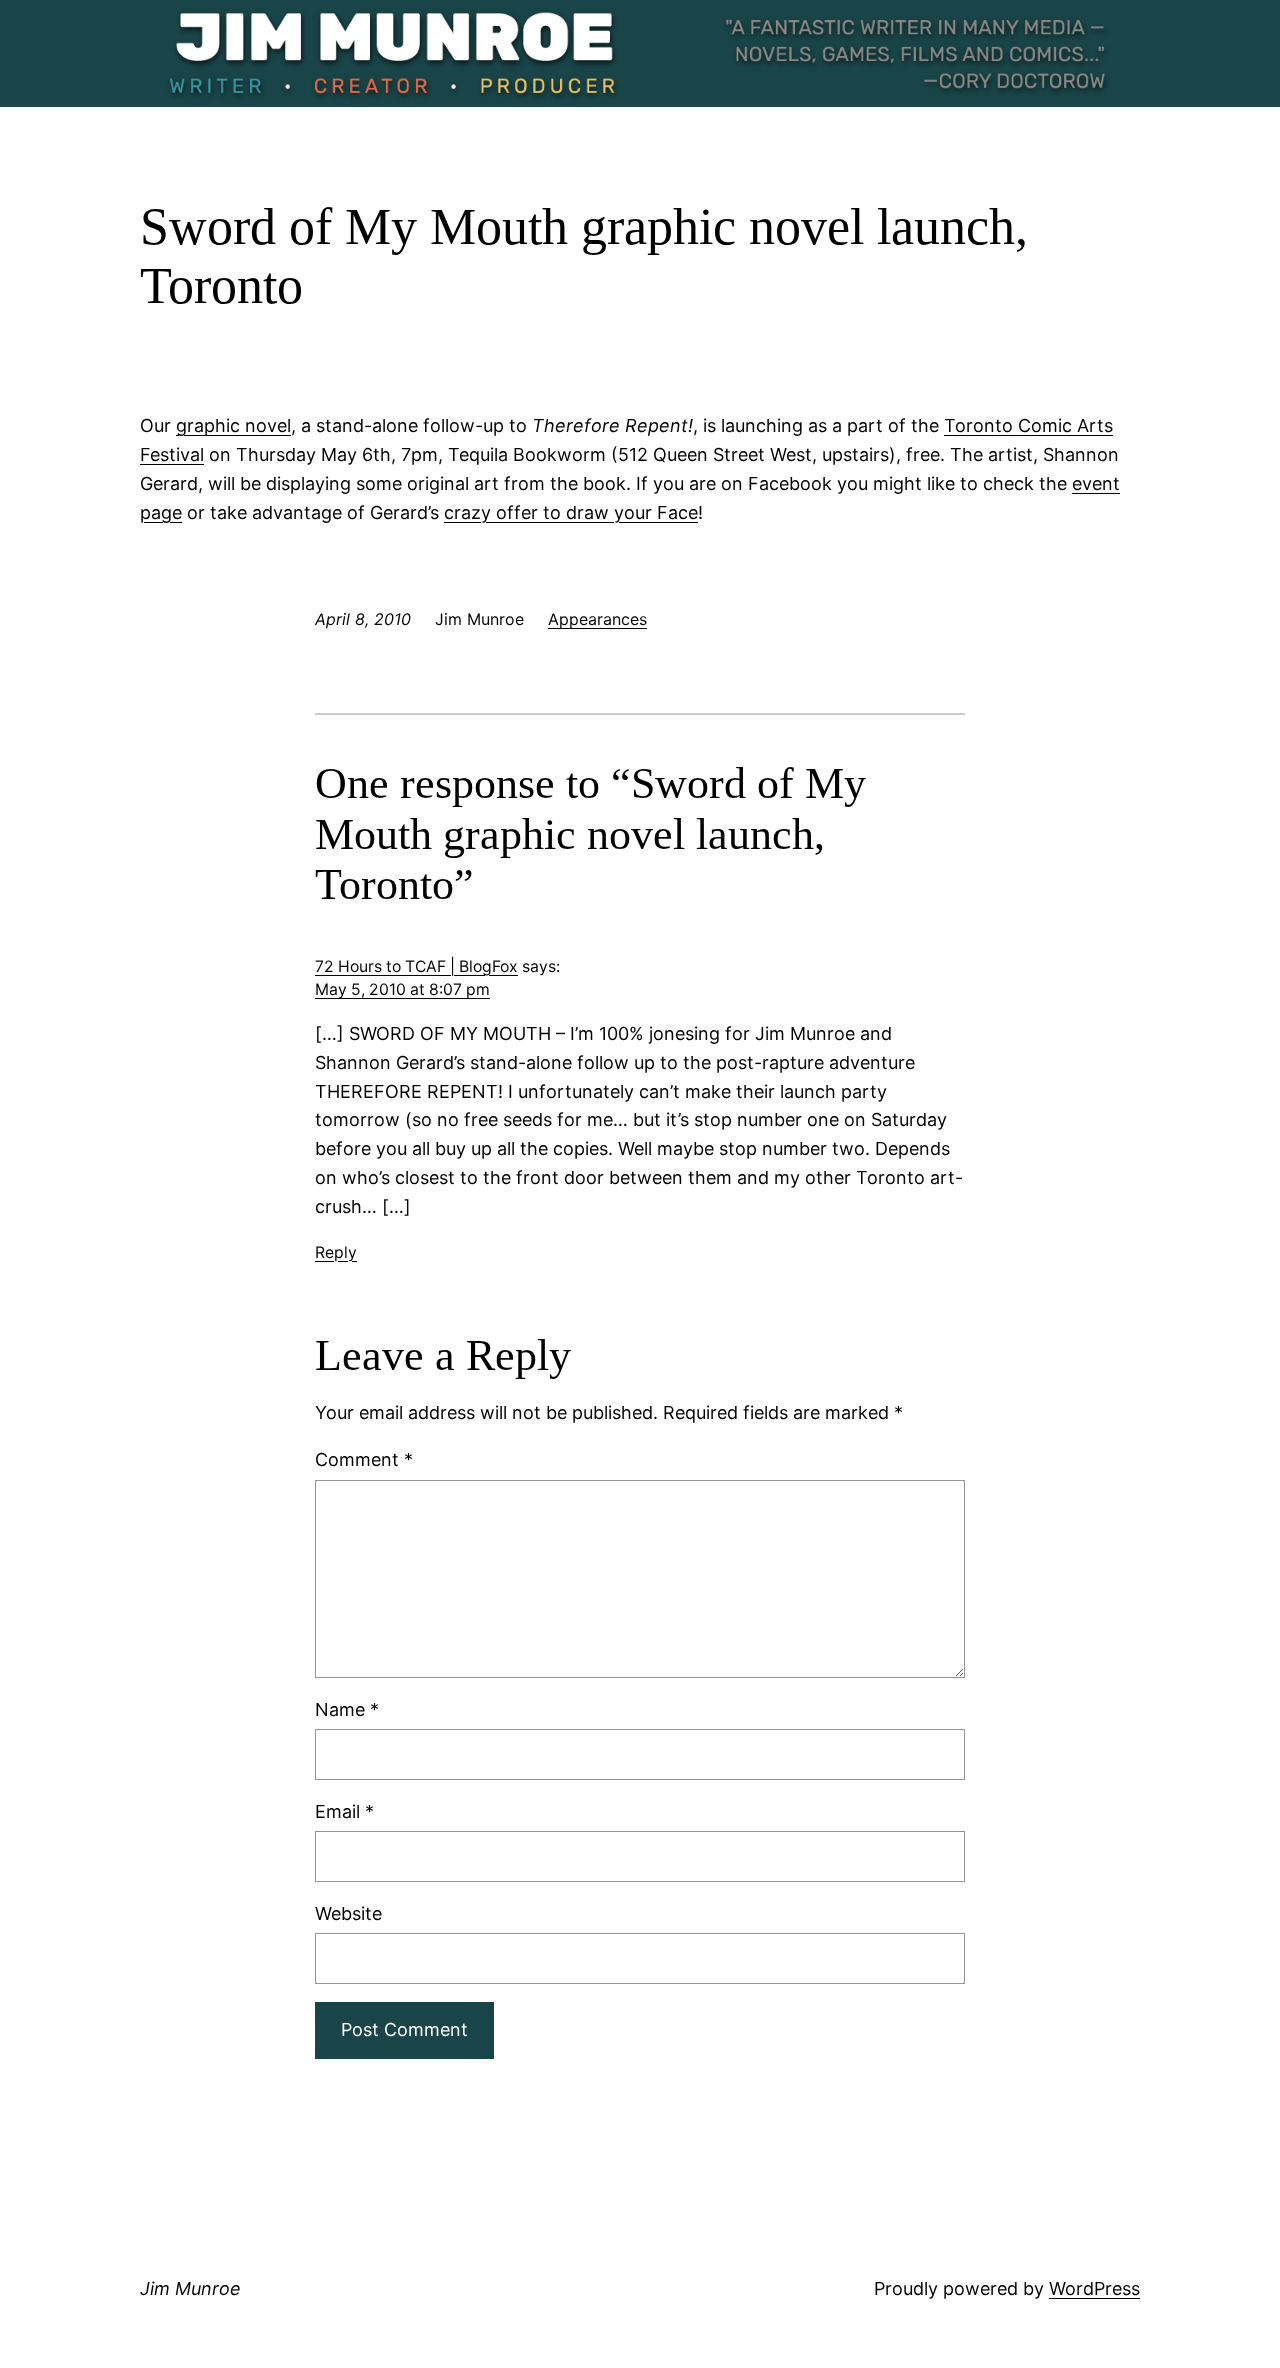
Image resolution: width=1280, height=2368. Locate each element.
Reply (336, 1252)
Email (344, 1811)
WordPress (1094, 2288)
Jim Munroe (190, 2288)
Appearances (597, 619)
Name (347, 1709)
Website (348, 1913)
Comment (364, 1459)
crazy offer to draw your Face (571, 512)
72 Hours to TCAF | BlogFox (416, 966)
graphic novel (233, 425)
